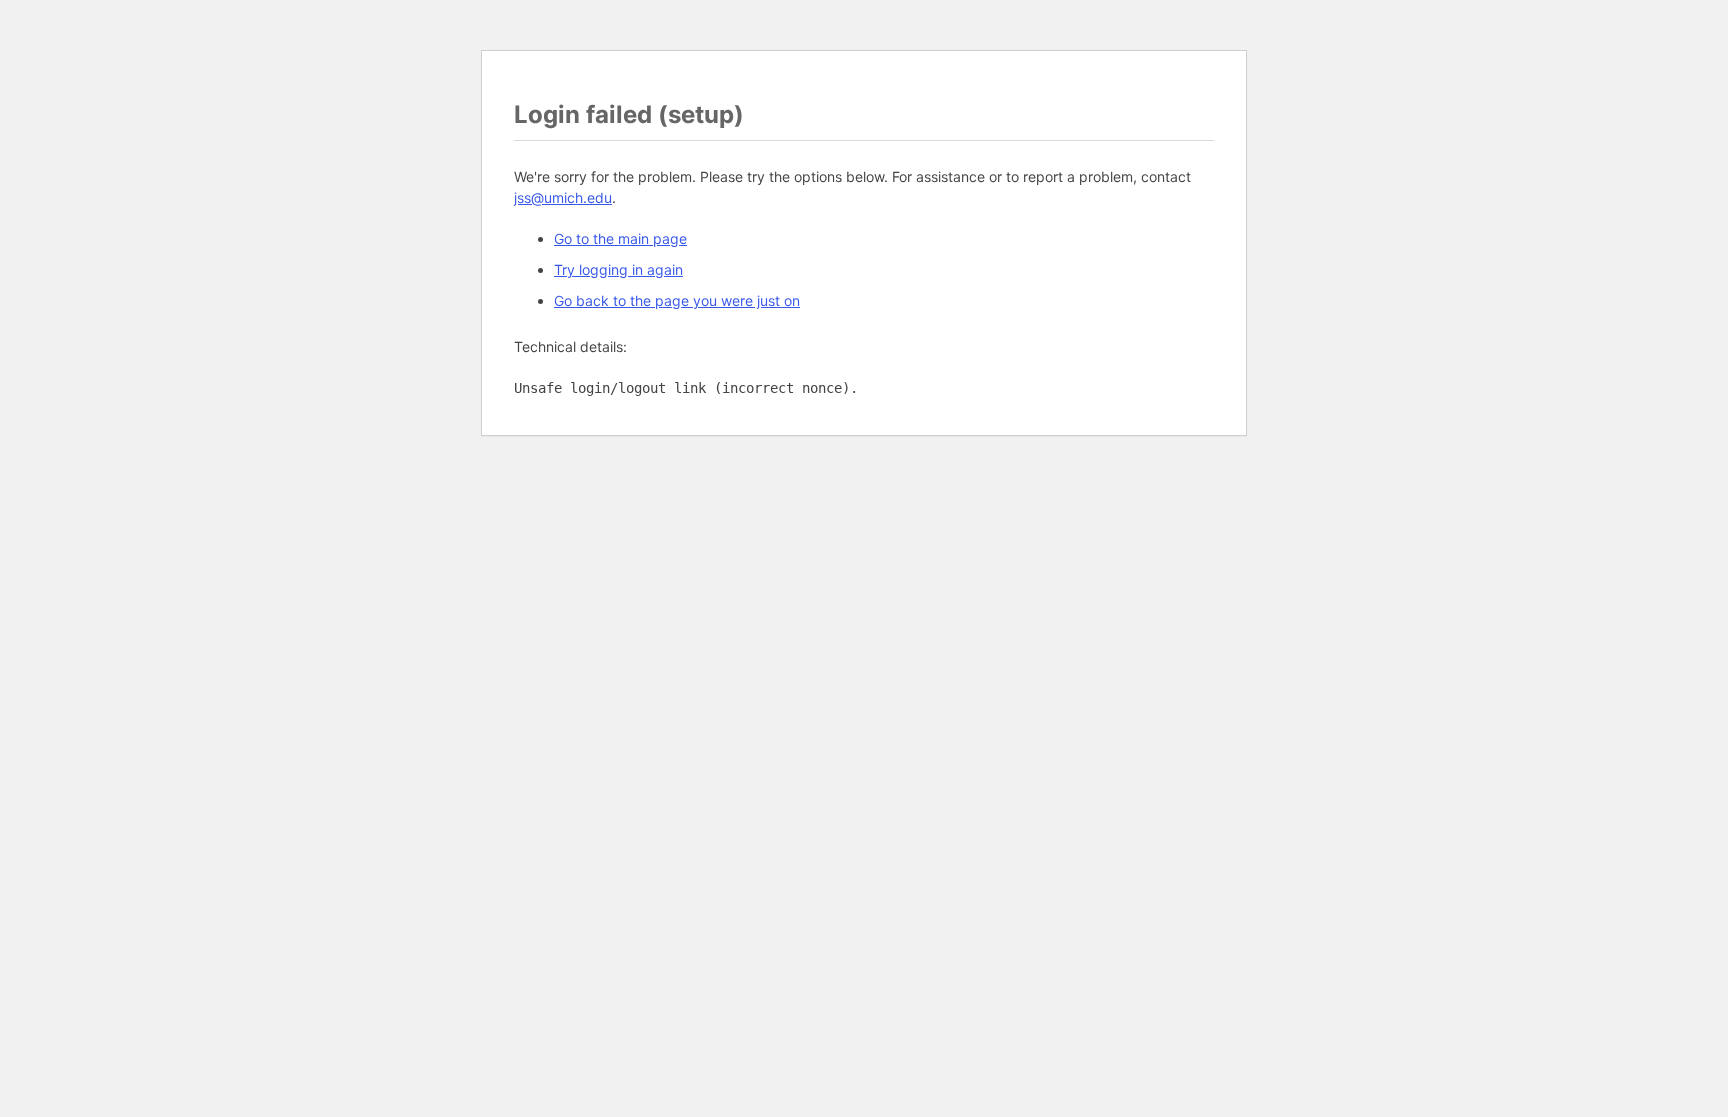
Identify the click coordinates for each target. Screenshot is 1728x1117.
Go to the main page (620, 238)
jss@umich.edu (563, 197)
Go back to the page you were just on (677, 300)
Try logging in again (618, 269)
